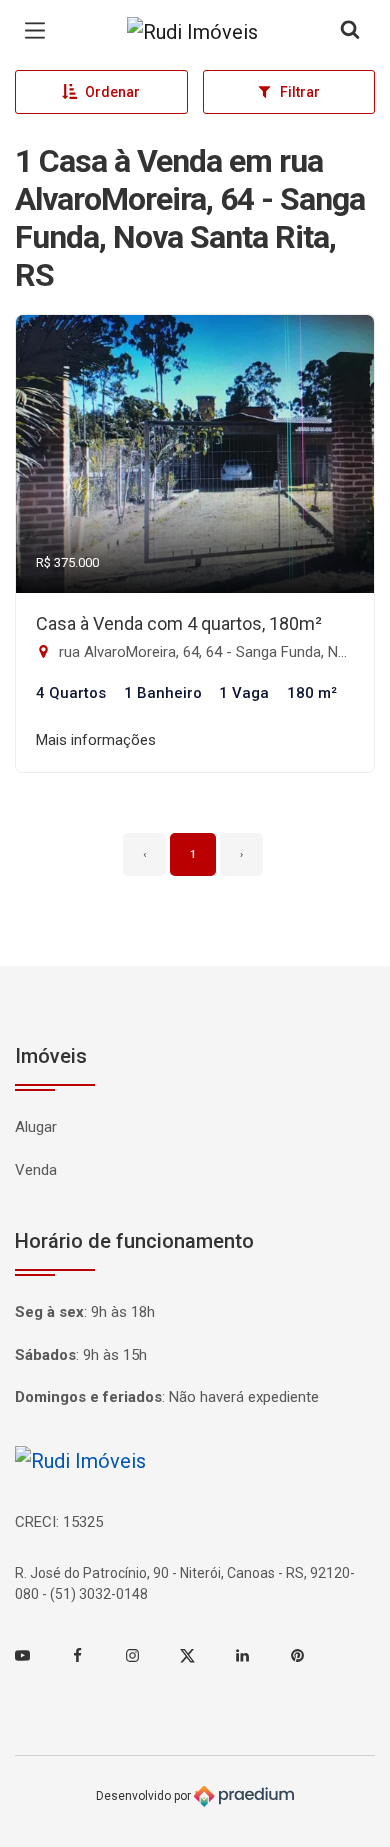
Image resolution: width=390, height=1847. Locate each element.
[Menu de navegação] (40, 31)
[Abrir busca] (350, 31)
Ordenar (112, 92)
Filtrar (300, 92)
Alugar (36, 1127)
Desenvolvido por (145, 1796)
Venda (36, 1170)
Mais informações (96, 740)
